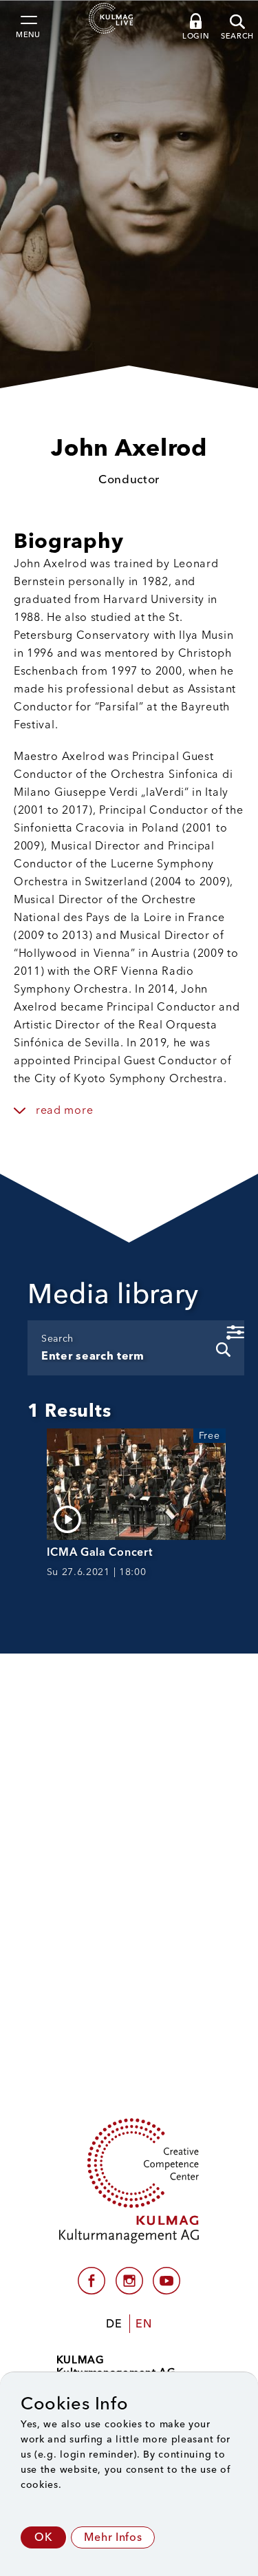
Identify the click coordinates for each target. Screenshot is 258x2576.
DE (114, 2324)
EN (143, 2324)
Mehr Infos (113, 2537)
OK (43, 2537)
